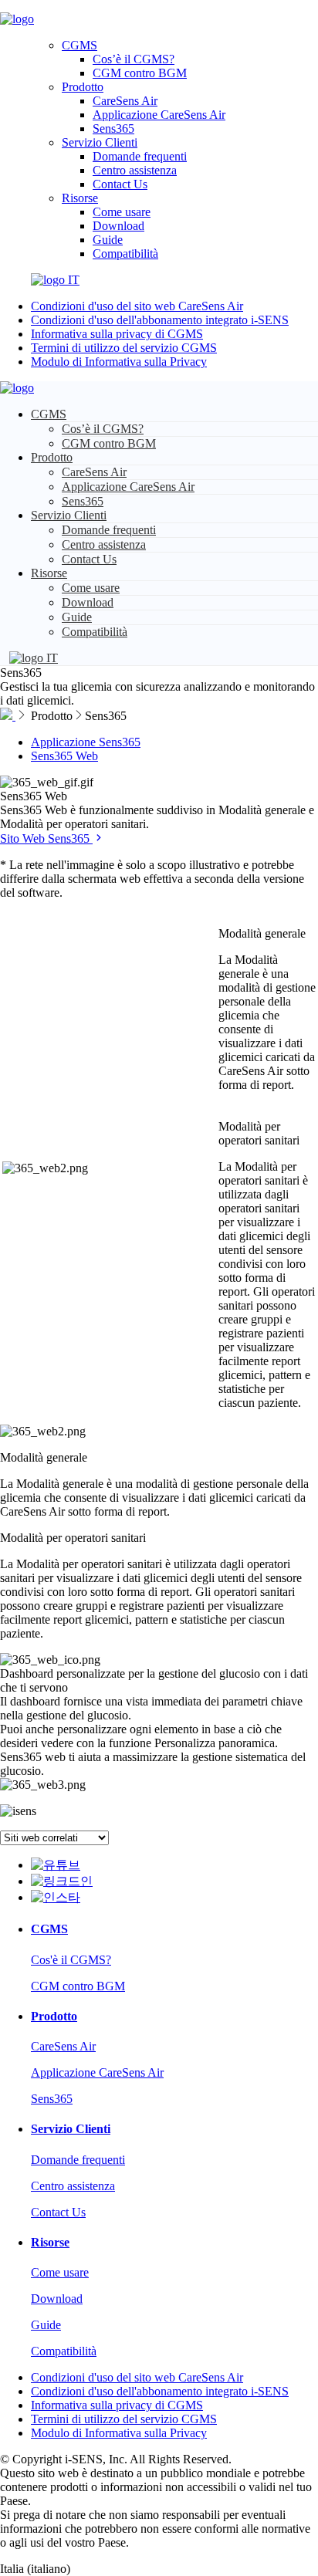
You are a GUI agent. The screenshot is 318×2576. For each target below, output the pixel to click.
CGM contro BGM (140, 73)
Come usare (122, 212)
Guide (108, 240)
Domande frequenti (140, 156)
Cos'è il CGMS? (71, 1960)
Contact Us (120, 184)
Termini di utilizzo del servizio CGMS (124, 348)
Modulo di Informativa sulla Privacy (119, 362)
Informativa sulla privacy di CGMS (117, 334)
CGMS (79, 45)
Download (118, 226)
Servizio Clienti (100, 142)
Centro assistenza (135, 170)
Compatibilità (125, 254)
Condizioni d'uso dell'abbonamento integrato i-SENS (160, 320)
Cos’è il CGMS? (134, 59)
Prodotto (83, 87)
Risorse (80, 198)
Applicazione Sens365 (86, 742)
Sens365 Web (64, 756)
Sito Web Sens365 (46, 838)
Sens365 (113, 128)
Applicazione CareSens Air (159, 115)
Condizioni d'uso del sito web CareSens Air (137, 306)
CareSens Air (125, 101)
